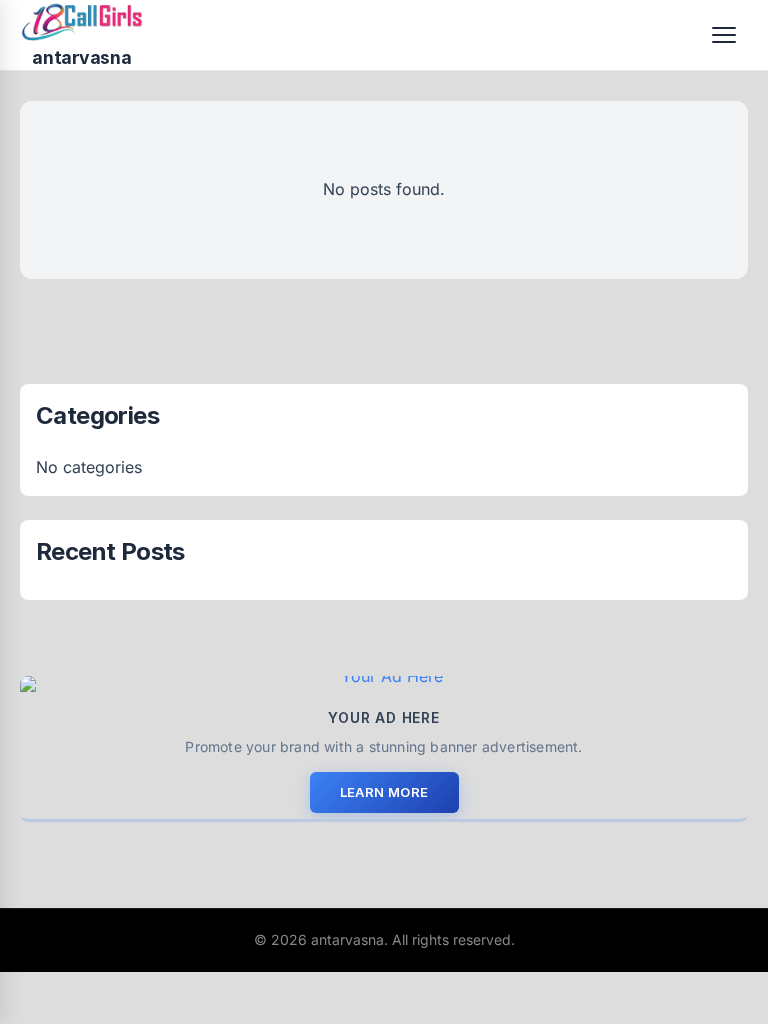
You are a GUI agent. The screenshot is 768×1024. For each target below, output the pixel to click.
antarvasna (81, 57)
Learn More (384, 792)
